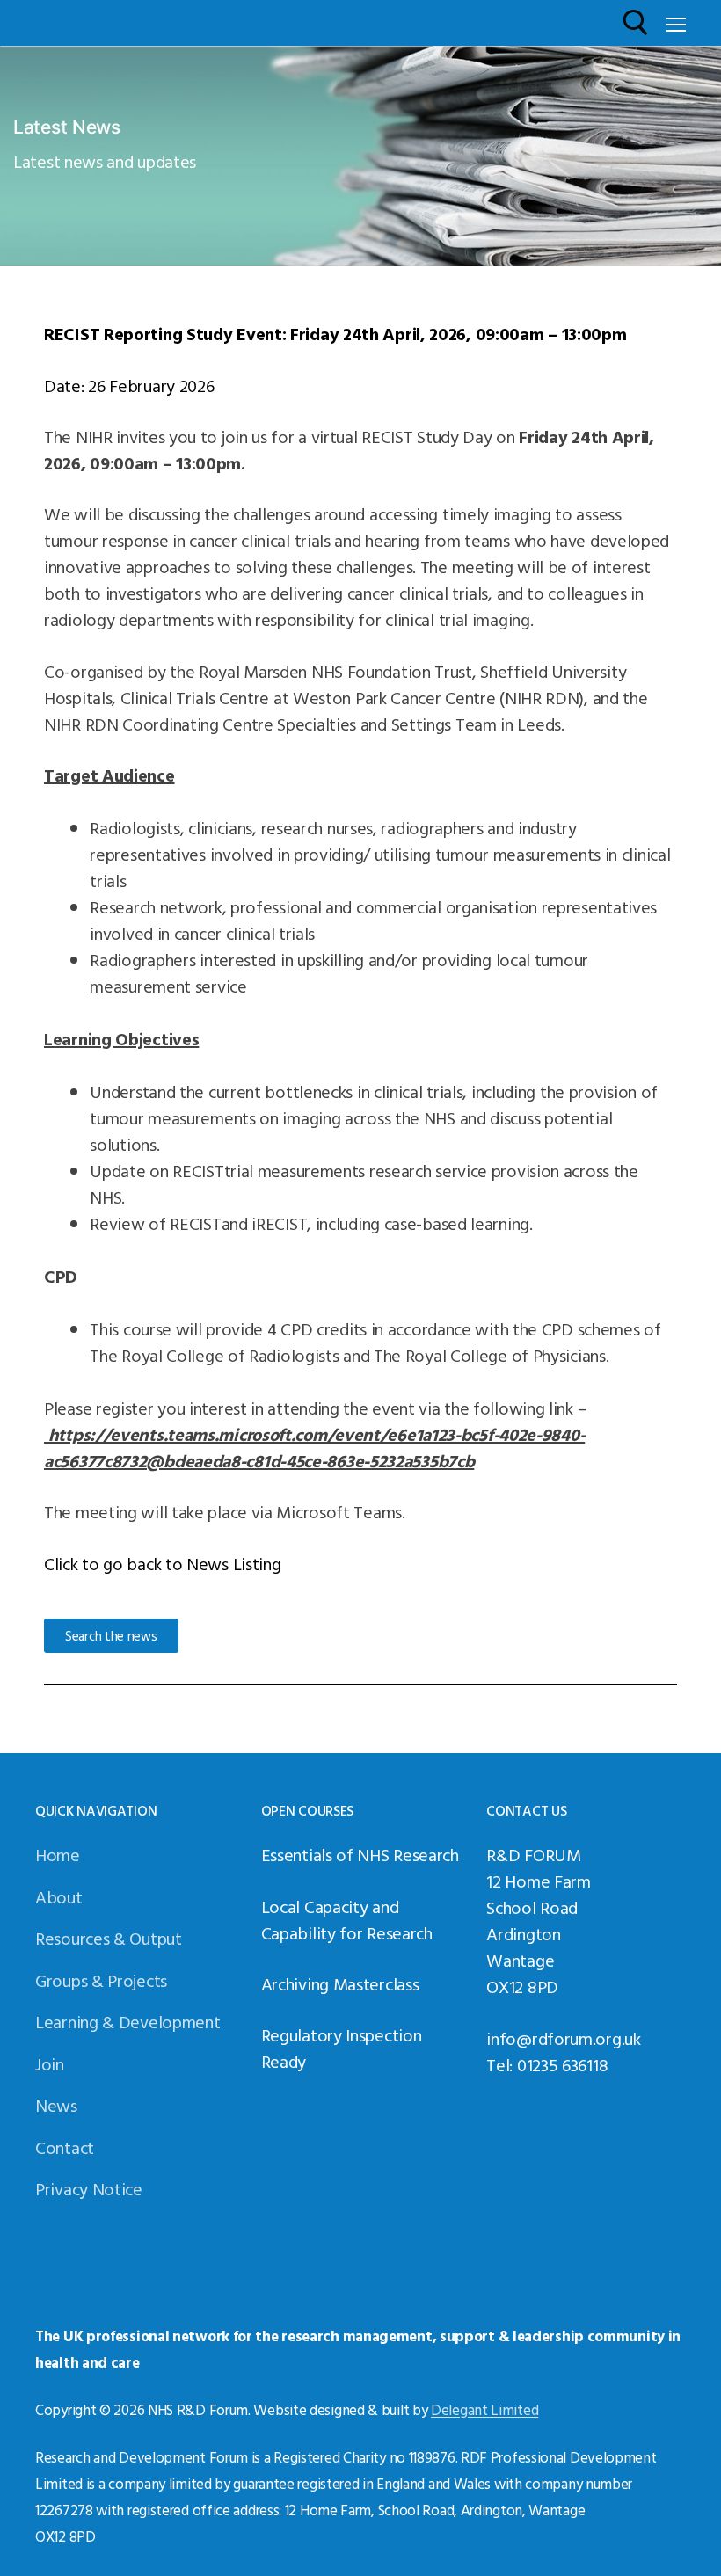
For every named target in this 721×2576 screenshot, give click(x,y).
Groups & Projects (101, 1980)
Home (58, 1854)
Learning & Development (127, 2021)
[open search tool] (636, 23)
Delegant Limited (484, 2409)
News (56, 2105)
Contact (65, 2147)
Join (50, 2063)
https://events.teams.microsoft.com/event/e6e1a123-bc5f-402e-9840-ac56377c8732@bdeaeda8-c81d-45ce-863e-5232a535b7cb (314, 1447)
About (59, 1896)
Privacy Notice (89, 2188)
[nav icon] (676, 23)
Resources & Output (109, 1938)
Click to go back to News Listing (162, 1563)
